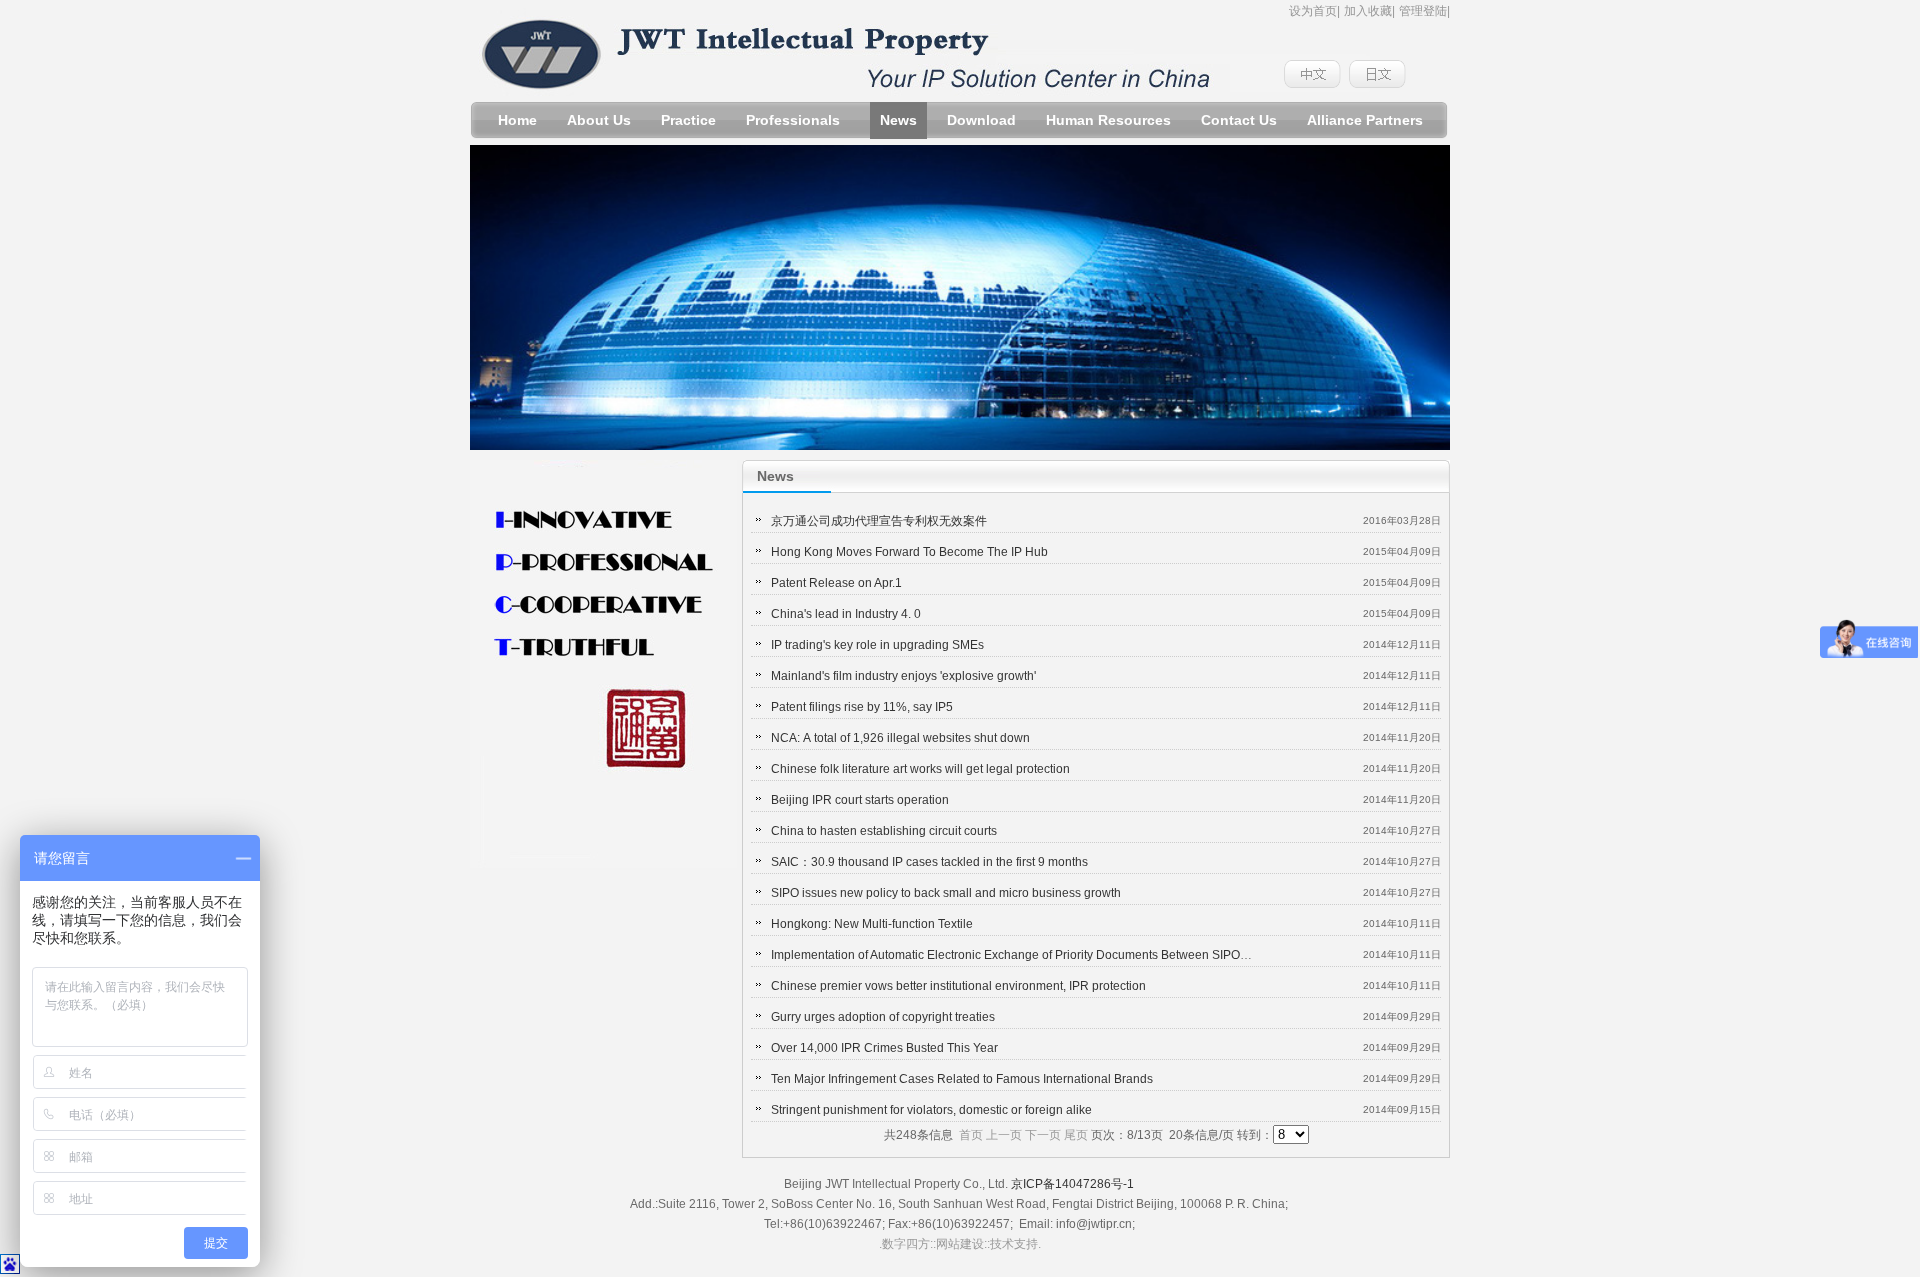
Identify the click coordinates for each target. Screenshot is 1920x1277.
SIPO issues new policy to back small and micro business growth (946, 893)
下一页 (1043, 1135)
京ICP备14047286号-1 (1072, 1184)
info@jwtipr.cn (1094, 1224)
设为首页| (1314, 11)
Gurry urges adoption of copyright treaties (883, 1017)
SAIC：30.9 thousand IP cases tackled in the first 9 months (929, 862)
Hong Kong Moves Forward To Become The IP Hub (909, 552)
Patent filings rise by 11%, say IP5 (862, 707)
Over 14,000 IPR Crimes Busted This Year (884, 1048)
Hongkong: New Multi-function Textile (872, 924)
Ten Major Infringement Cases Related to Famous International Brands (962, 1079)
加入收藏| (1369, 11)
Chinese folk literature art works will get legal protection (920, 769)
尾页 (1076, 1135)
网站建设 (960, 1244)
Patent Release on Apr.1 (836, 583)
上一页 (1004, 1135)
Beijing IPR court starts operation (860, 800)
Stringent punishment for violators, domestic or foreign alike (931, 1110)
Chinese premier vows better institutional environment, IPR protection (958, 986)
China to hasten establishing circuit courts (884, 831)
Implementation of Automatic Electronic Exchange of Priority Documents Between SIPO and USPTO (1039, 955)
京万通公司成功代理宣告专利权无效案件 (879, 521)
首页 (971, 1135)
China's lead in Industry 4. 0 (846, 614)
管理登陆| (1424, 11)
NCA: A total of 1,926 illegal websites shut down (900, 738)
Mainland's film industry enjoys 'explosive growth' (903, 676)
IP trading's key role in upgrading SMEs (877, 645)
